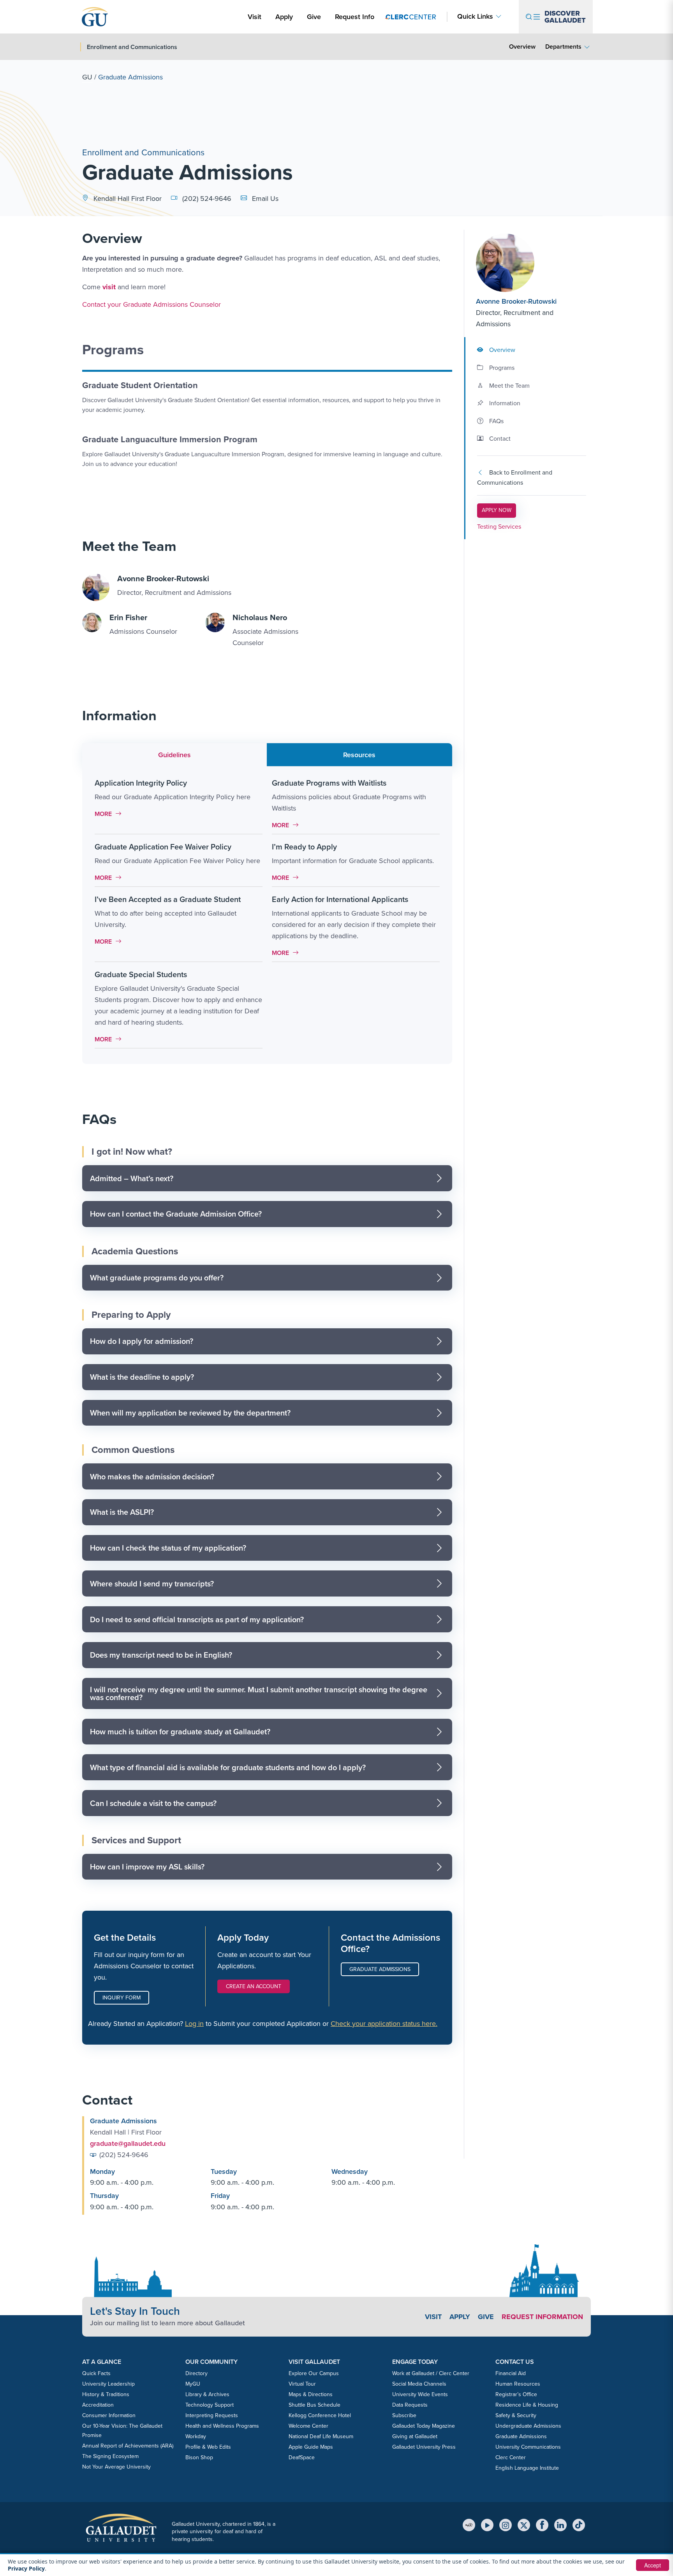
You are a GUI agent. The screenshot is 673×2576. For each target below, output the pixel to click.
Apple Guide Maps (311, 2447)
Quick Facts (96, 2373)
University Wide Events (420, 2394)
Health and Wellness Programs (222, 2426)
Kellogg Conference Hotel (320, 2415)
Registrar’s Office (516, 2394)
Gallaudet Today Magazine (424, 2426)
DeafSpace (302, 2457)
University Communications (528, 2447)
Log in (194, 2024)
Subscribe (404, 2415)
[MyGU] (469, 2525)
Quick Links (475, 17)
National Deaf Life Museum (321, 2436)
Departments (563, 47)
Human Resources (518, 2384)
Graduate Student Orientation (140, 385)
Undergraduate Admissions (528, 2426)
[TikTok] (579, 2525)
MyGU (193, 2384)
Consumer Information (109, 2415)
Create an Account (254, 1986)
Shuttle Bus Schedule (314, 2405)
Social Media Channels (419, 2384)
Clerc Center (511, 2457)
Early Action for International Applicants (340, 899)
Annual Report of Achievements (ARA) (128, 2446)
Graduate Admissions (380, 1969)
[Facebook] (542, 2525)
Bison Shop (199, 2457)
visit (109, 287)
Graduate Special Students (141, 974)
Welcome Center (308, 2426)
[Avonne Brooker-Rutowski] (523, 263)
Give (314, 17)
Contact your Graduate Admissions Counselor (152, 304)
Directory (196, 2373)
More (110, 814)
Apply (285, 17)
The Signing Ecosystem (110, 2456)
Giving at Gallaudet (415, 2436)
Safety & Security (516, 2415)
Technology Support (210, 2405)
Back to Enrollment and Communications (515, 477)
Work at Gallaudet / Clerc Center (431, 2373)
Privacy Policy (26, 2568)
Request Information (542, 2317)
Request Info (355, 17)
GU (87, 77)
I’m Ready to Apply (304, 847)
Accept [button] (653, 2565)
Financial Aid (511, 2373)
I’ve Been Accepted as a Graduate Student (168, 899)
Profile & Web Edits (208, 2447)
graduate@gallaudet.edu (128, 2143)
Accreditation (98, 2405)
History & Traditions (106, 2394)
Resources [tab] (359, 755)
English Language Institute (527, 2468)
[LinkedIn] (560, 2525)
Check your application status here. (384, 2024)
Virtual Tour (302, 2384)
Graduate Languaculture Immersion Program (170, 439)
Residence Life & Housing (527, 2405)
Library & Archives (207, 2394)
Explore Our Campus (314, 2373)
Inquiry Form (122, 1998)
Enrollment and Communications (143, 152)
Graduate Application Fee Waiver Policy (163, 847)
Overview (522, 47)
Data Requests (410, 2405)
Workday (196, 2436)
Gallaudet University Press (424, 2447)
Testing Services (499, 527)
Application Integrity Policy (141, 783)
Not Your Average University (116, 2467)
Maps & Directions (311, 2394)
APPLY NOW (499, 510)
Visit (255, 17)
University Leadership (108, 2384)
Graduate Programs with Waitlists (329, 783)
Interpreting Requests (212, 2415)
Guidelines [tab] (174, 755)
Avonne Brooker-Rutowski (516, 301)
